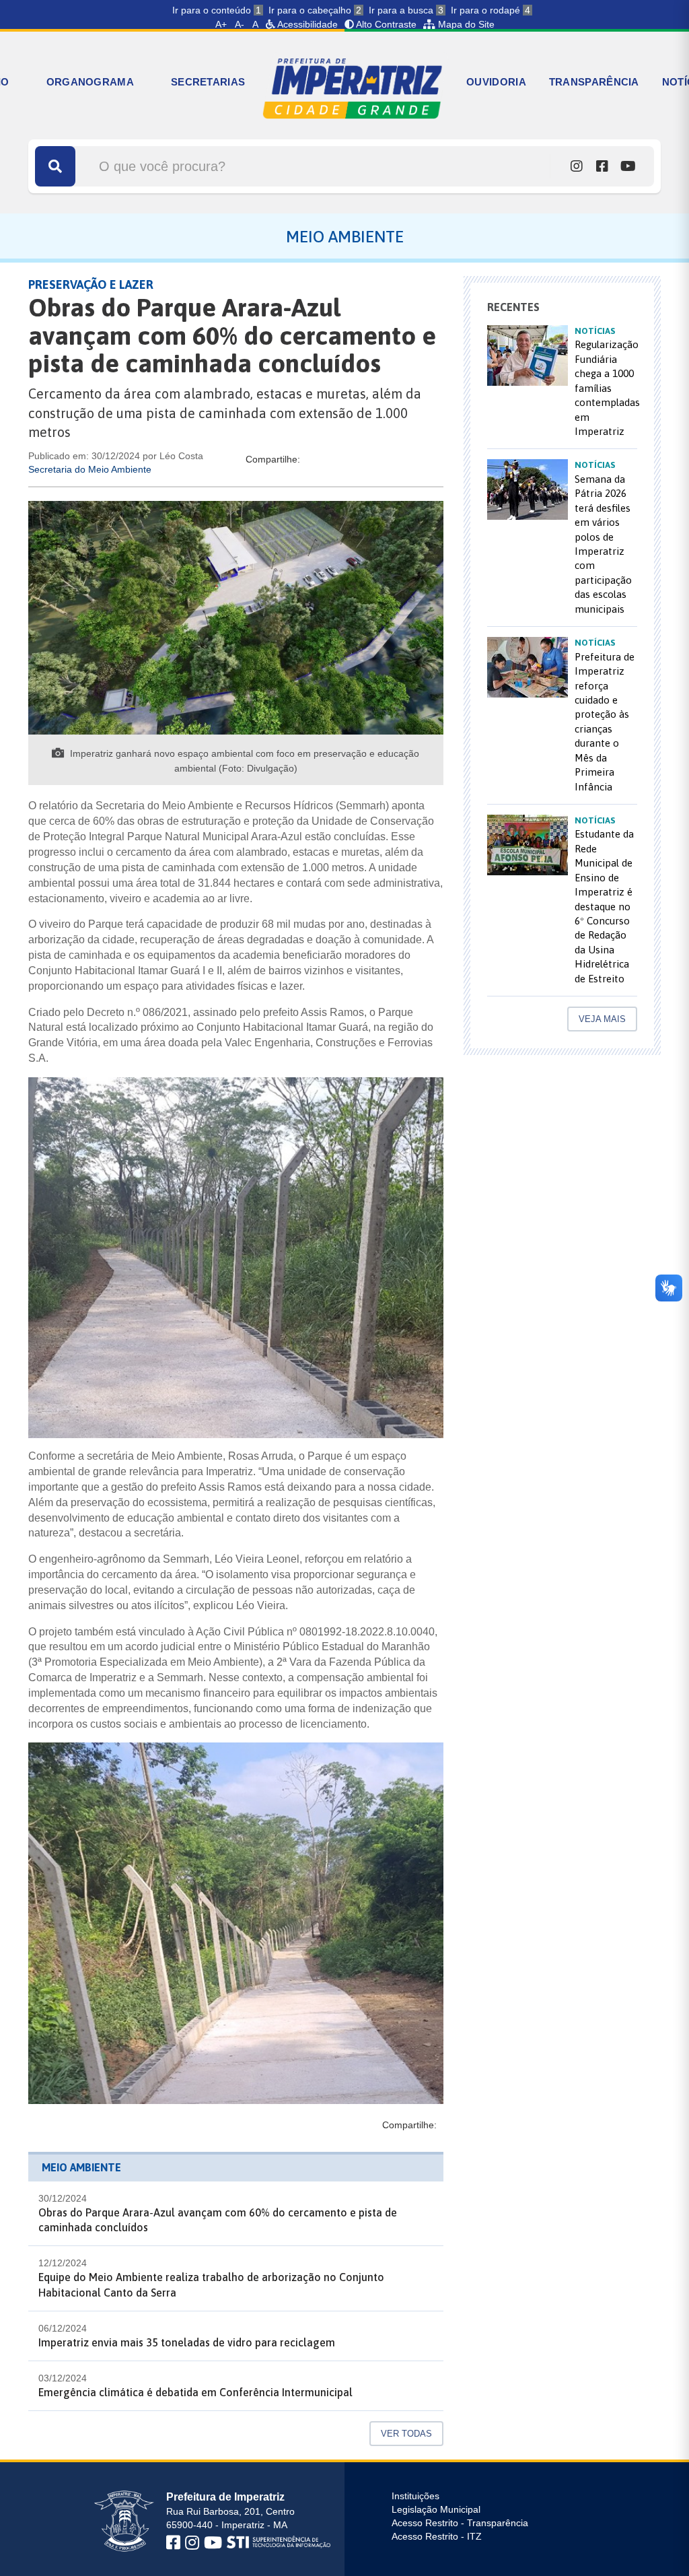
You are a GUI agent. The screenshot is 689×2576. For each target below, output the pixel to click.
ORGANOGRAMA (90, 82)
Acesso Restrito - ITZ (437, 2536)
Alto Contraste (385, 24)
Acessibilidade (306, 24)
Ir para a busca (406, 10)
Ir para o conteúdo (217, 10)
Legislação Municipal (436, 2509)
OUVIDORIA (496, 82)
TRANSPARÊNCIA (594, 82)
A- (240, 24)
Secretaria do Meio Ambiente (90, 469)
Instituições (415, 2496)
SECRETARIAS (208, 82)
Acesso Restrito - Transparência (460, 2523)
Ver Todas (406, 2434)
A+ (221, 24)
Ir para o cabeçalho (315, 10)
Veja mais (602, 1019)
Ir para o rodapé (491, 10)
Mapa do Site (465, 24)
